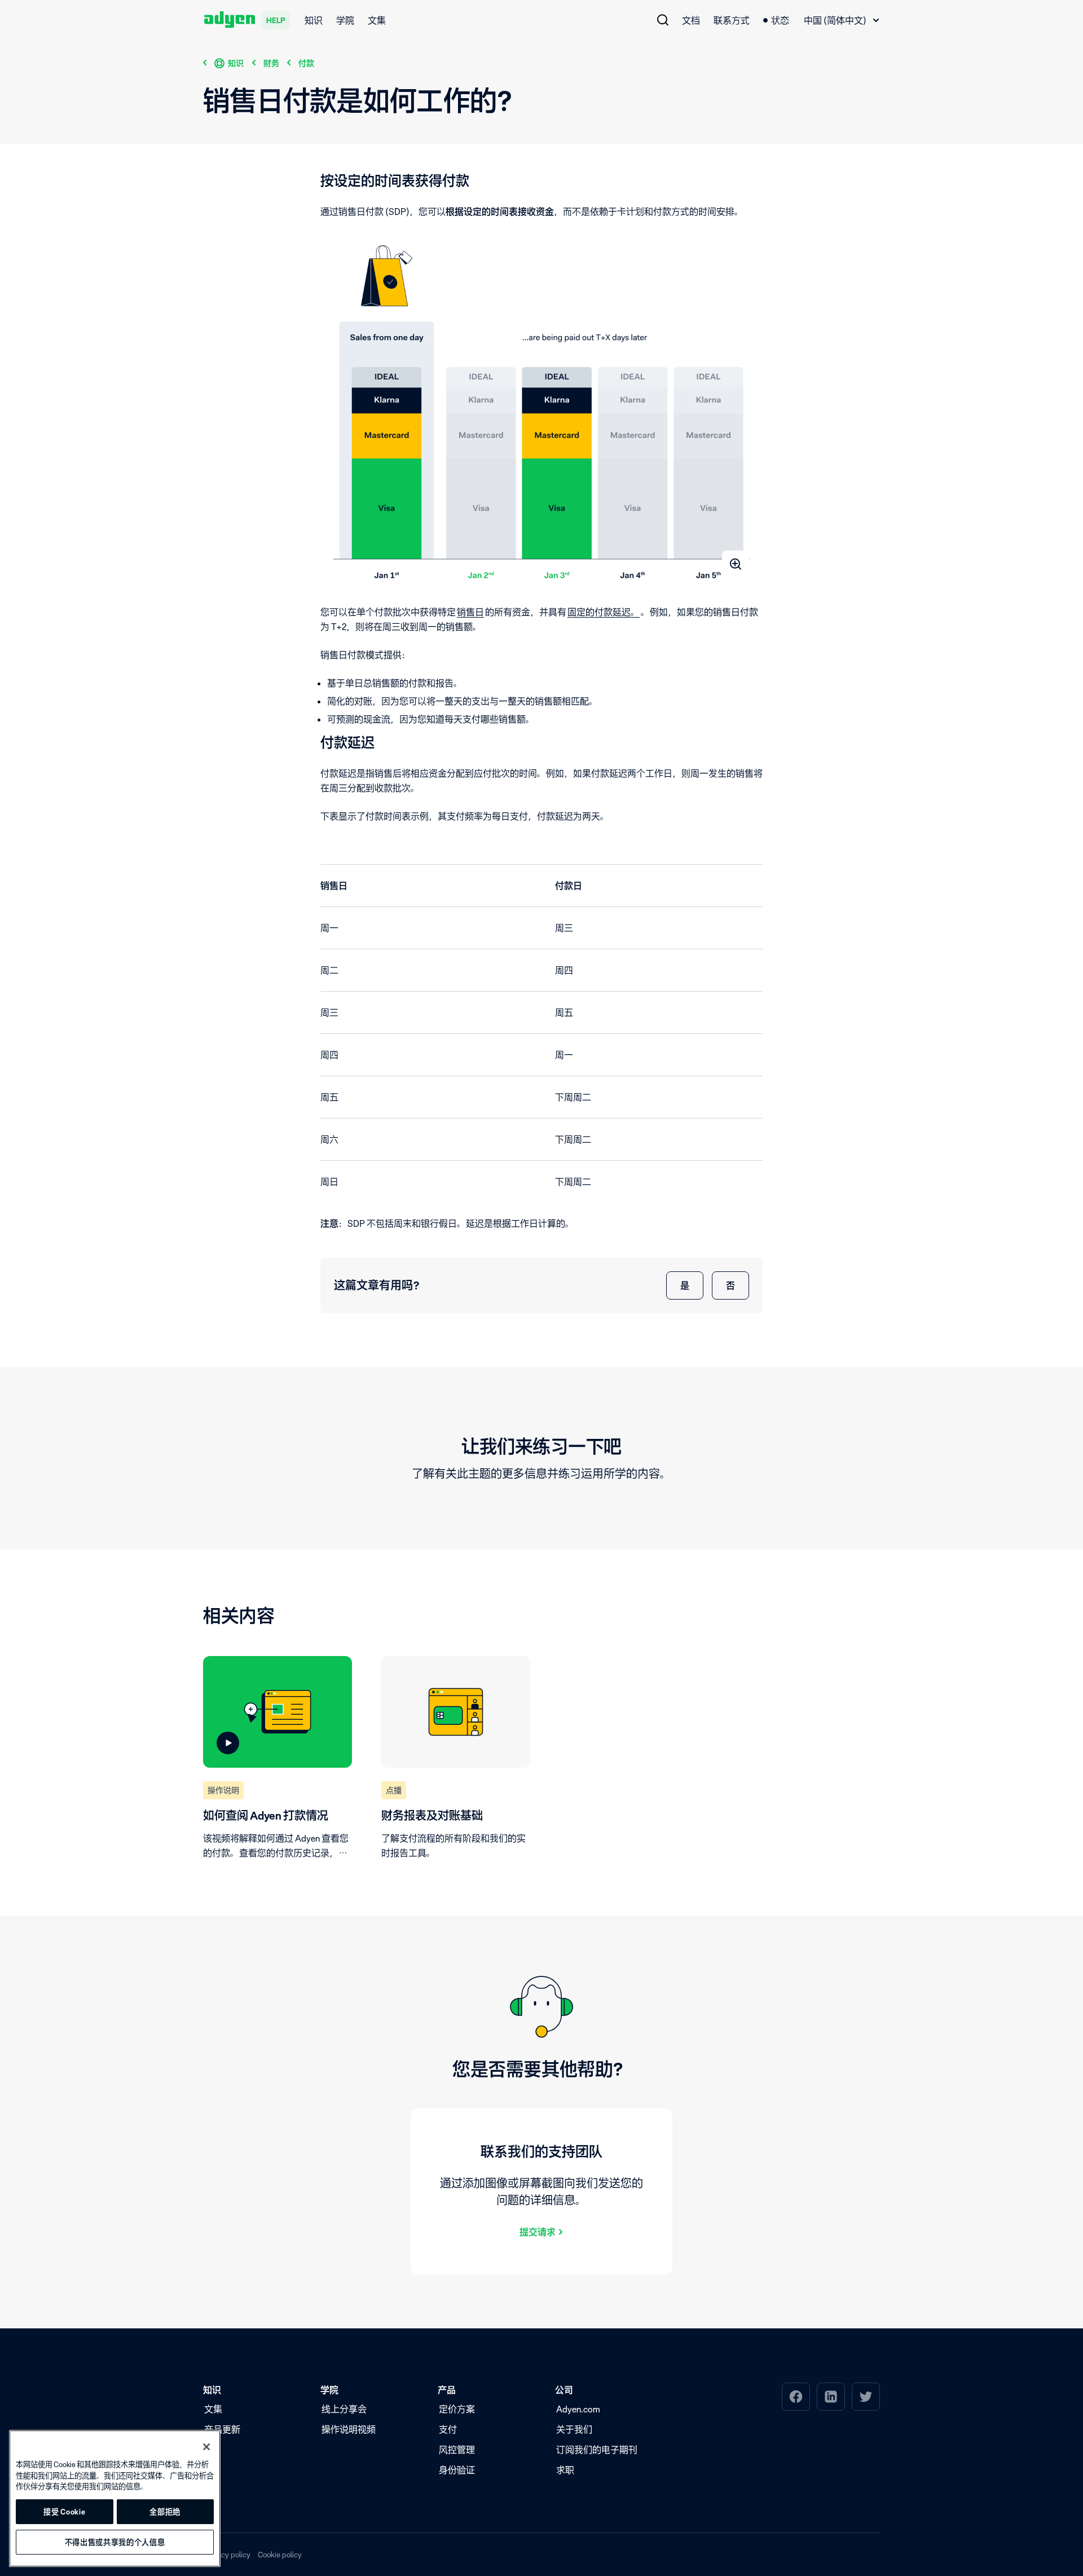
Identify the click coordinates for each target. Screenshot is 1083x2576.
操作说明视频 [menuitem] (349, 2429)
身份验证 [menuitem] (457, 2470)
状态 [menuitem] (780, 20)
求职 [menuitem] (565, 2470)
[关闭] (206, 2447)
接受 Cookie (64, 2512)
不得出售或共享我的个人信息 (115, 2542)
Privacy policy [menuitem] (227, 2554)
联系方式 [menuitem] (732, 20)
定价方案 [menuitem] (457, 2409)
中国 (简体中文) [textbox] (835, 20)
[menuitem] (663, 20)
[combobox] (841, 20)
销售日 (470, 612)
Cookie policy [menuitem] (280, 2554)
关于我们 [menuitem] (574, 2429)
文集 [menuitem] (377, 20)
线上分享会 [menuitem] (344, 2409)
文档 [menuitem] (691, 20)
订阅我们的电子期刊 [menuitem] (597, 2450)
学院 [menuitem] (345, 20)
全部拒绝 (165, 2512)
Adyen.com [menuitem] (578, 2409)
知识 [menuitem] (314, 20)
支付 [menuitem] (448, 2429)
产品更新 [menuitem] (222, 2429)
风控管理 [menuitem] (457, 2450)
